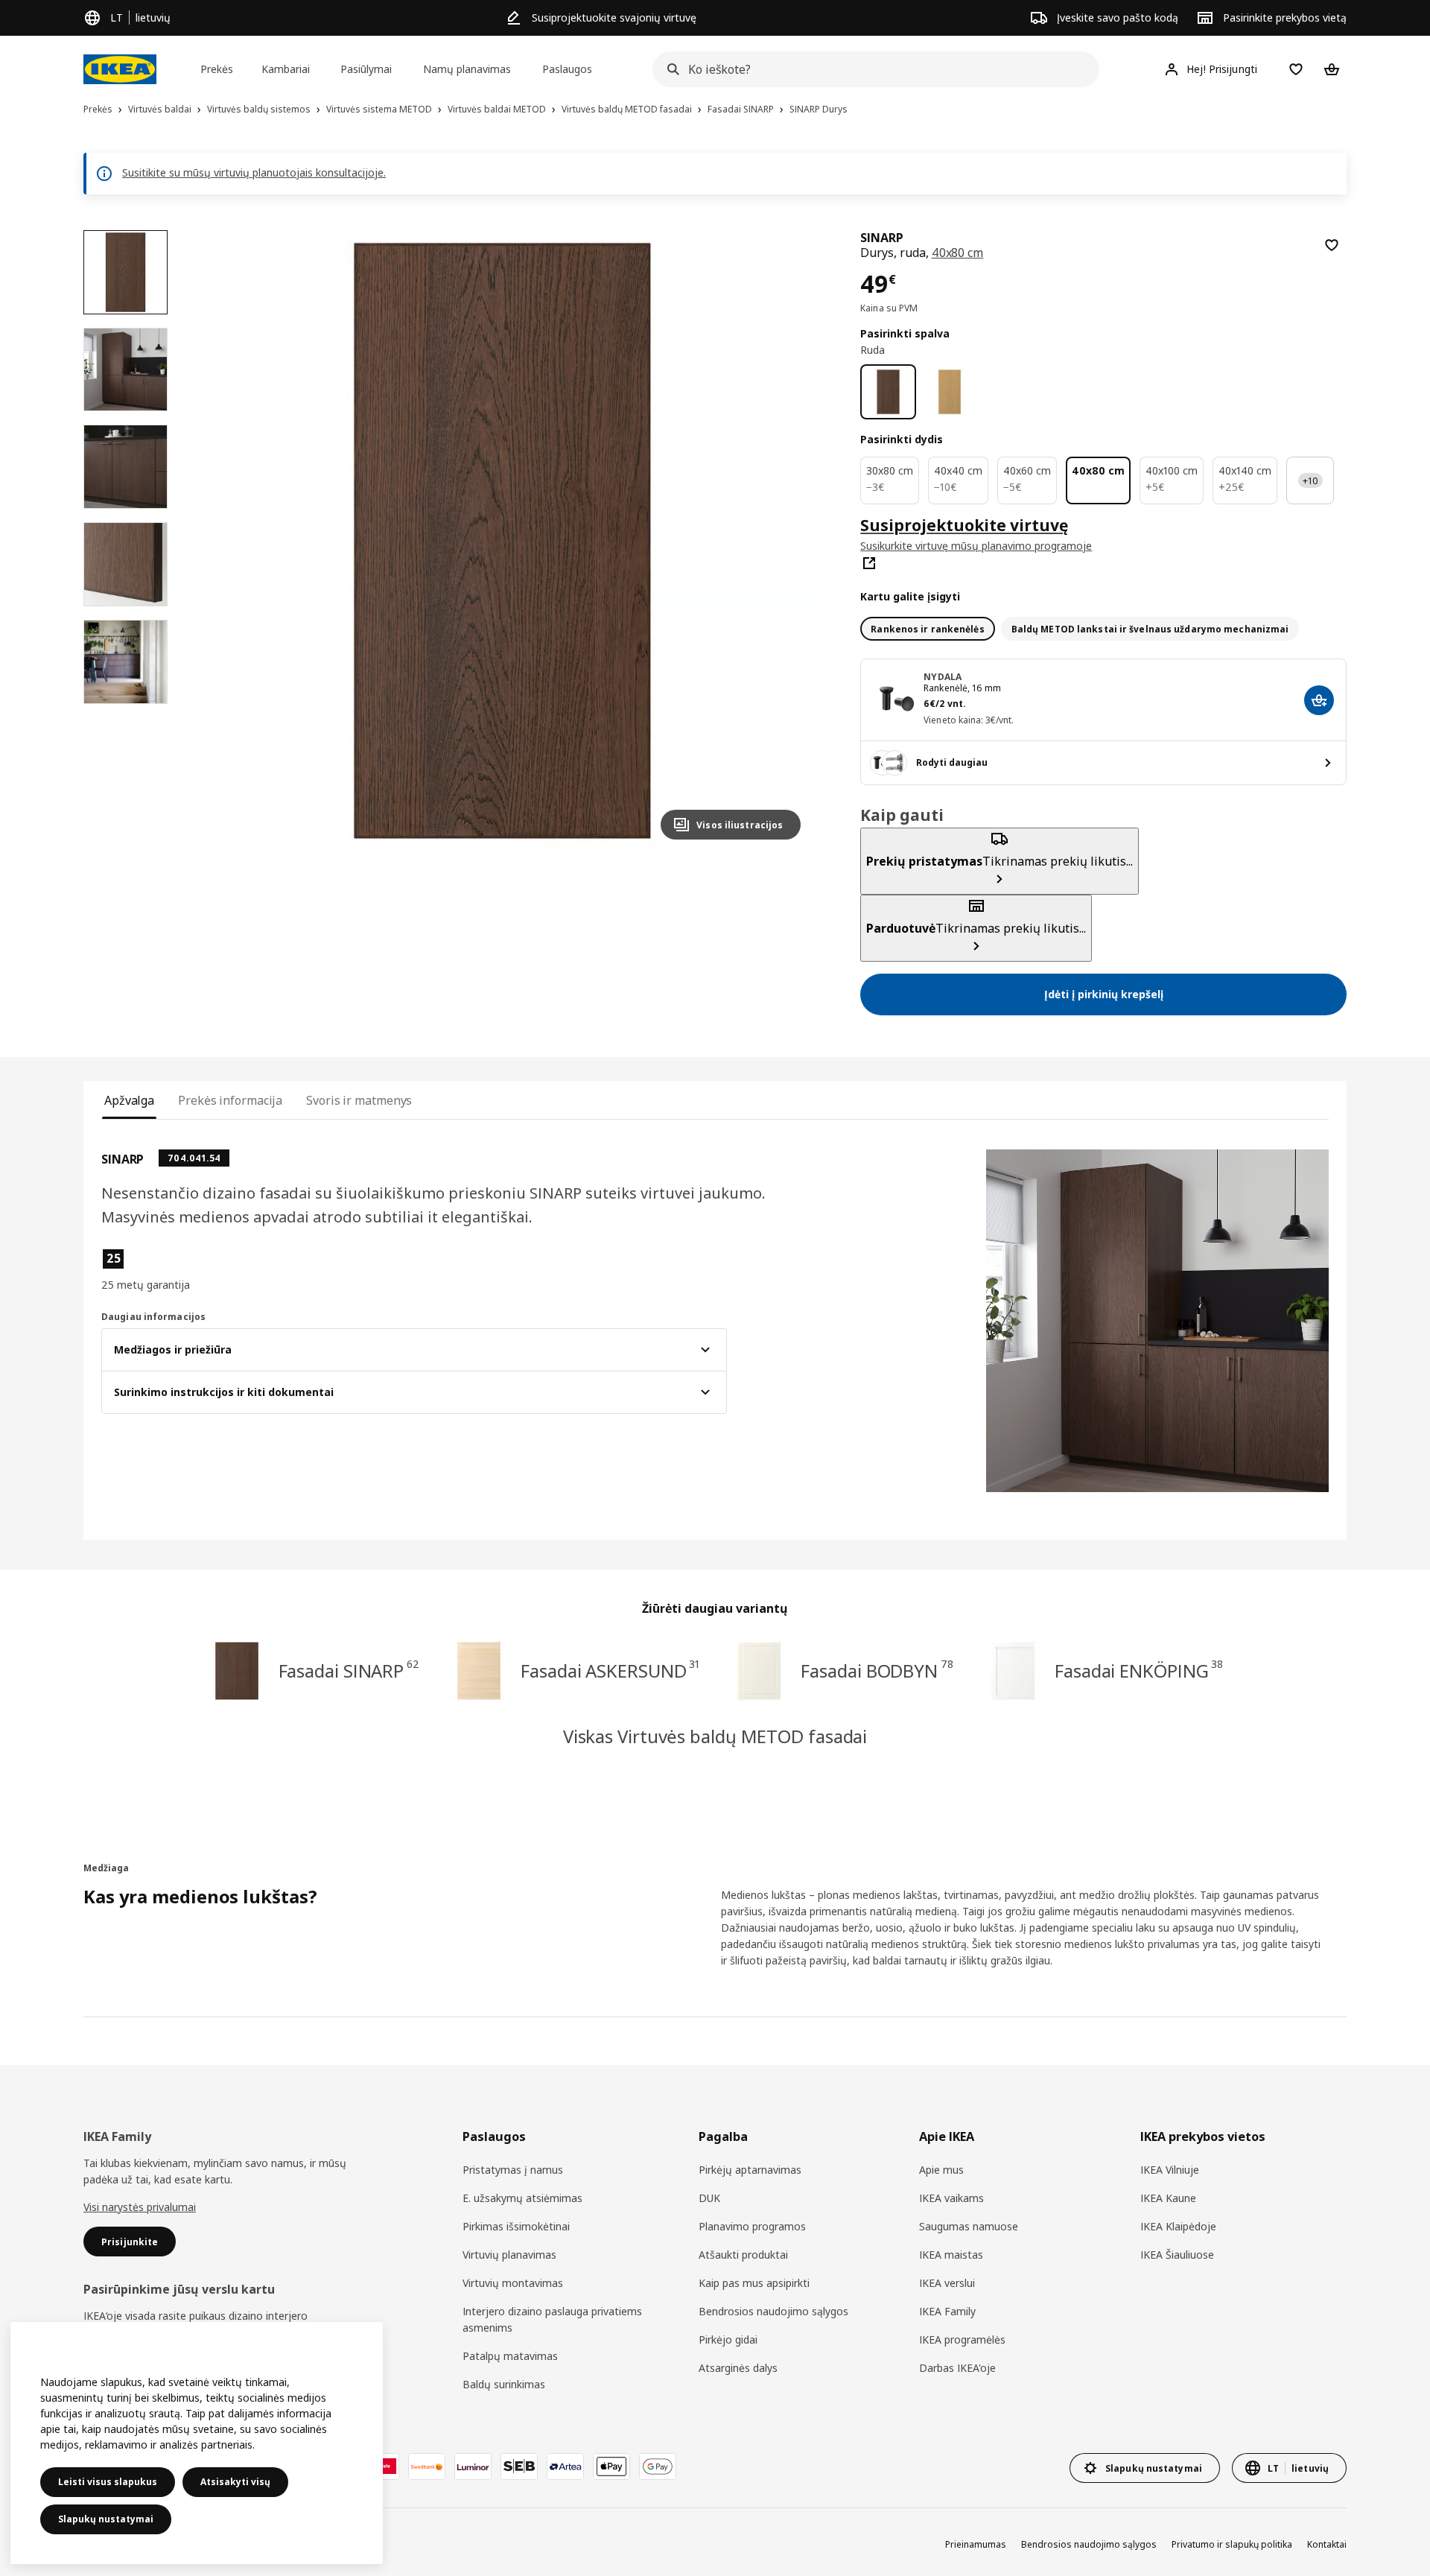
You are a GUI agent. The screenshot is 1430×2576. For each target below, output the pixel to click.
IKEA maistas (951, 2255)
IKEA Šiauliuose (1177, 2255)
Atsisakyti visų (235, 2482)
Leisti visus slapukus (108, 2482)
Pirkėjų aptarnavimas (750, 2170)
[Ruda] (888, 392)
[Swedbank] (427, 2466)
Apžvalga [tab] (129, 1100)
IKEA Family (947, 2311)
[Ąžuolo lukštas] (950, 392)
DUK (709, 2198)
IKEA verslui (947, 2283)
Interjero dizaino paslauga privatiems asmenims (552, 2319)
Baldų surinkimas (504, 2384)
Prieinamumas (976, 2544)
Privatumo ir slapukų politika (1232, 2544)
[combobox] (871, 69)
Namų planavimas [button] (467, 69)
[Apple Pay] (611, 2466)
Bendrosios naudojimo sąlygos (773, 2311)
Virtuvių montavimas (513, 2283)
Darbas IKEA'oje (957, 2368)
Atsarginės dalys (738, 2368)
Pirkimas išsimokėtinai (516, 2226)
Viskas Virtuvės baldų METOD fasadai (715, 1736)
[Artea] (565, 2466)
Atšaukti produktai (743, 2255)
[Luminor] (473, 2466)
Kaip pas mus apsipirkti (754, 2283)
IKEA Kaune (1168, 2198)
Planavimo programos (752, 2226)
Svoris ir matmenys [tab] (359, 1100)
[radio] (927, 629)
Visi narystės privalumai (140, 2207)
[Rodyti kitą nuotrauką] (783, 541)
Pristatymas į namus (513, 2170)
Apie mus (941, 2170)
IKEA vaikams (951, 2198)
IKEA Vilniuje (1170, 2170)
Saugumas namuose (969, 2226)
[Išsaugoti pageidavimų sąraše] (1332, 245)
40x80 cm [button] (958, 253)
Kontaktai (1327, 2544)
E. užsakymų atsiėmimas (522, 2198)
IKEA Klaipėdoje (1178, 2226)
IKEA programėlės (962, 2339)
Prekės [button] (217, 69)
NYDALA (943, 677)
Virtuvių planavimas (509, 2255)
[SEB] (519, 2466)
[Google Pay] (658, 2466)
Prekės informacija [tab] (230, 1100)
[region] (502, 541)
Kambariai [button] (286, 69)
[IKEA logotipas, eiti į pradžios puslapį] (120, 69)
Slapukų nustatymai (106, 2519)
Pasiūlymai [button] (366, 69)
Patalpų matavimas (510, 2356)
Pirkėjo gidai (728, 2339)
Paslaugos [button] (567, 69)
